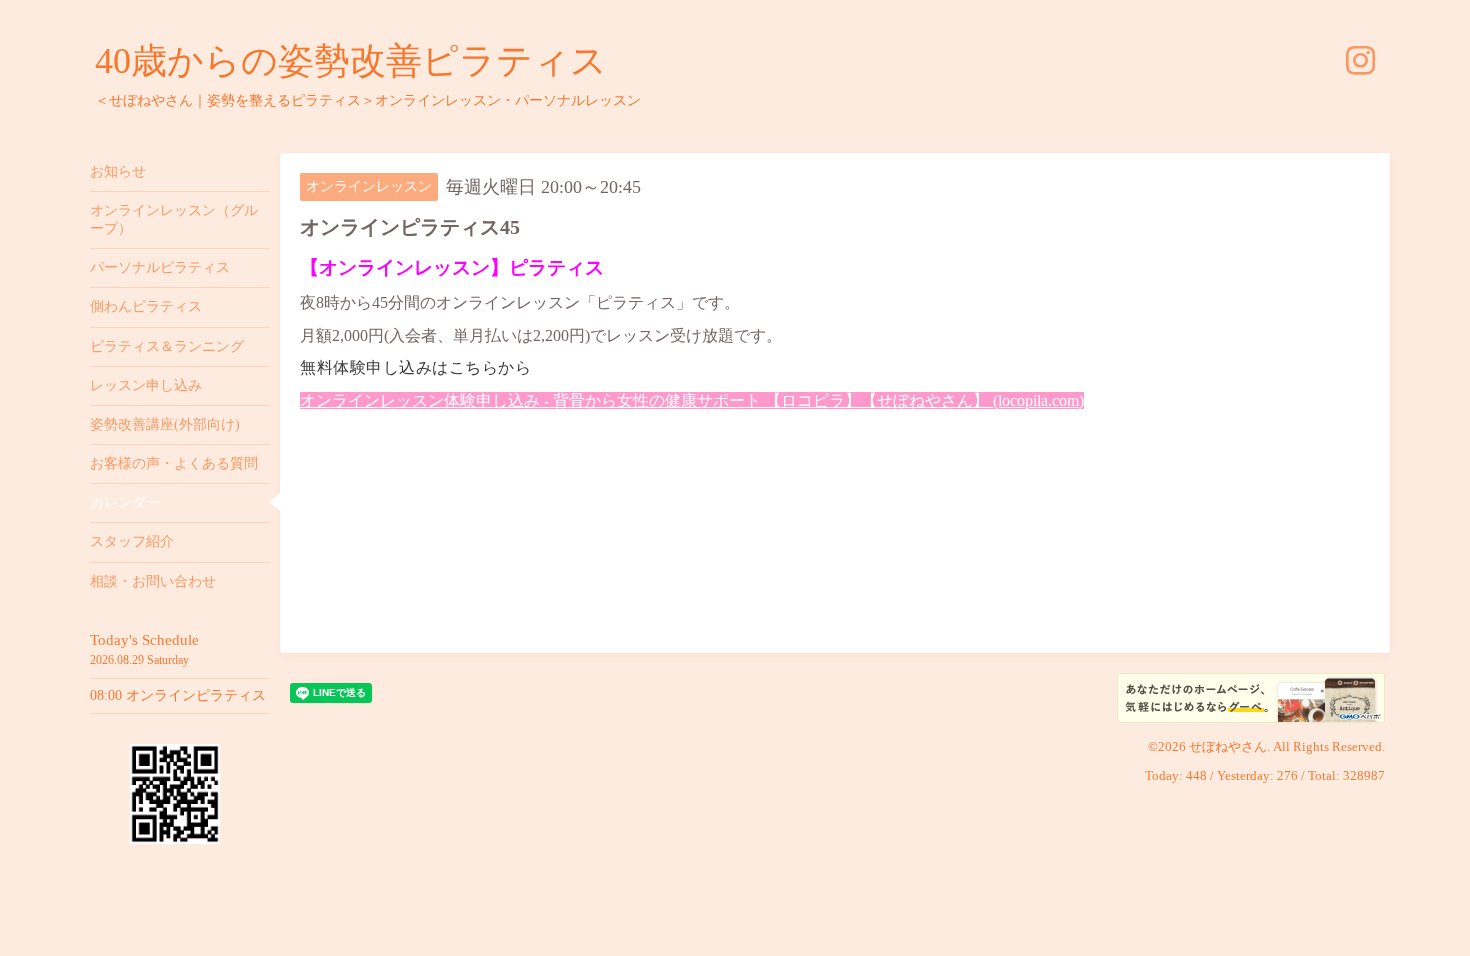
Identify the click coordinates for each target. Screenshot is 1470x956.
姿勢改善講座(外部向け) (165, 424)
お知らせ (118, 171)
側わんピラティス (146, 306)
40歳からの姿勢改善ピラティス (351, 61)
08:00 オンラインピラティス (178, 695)
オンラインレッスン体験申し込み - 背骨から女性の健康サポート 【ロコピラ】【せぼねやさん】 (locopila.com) (692, 400)
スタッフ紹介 (132, 541)
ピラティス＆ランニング (167, 346)
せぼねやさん (1228, 746)
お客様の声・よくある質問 (174, 463)
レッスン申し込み (146, 385)
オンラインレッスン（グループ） (174, 219)
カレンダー (125, 502)
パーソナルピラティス (160, 267)
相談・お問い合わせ (153, 581)
